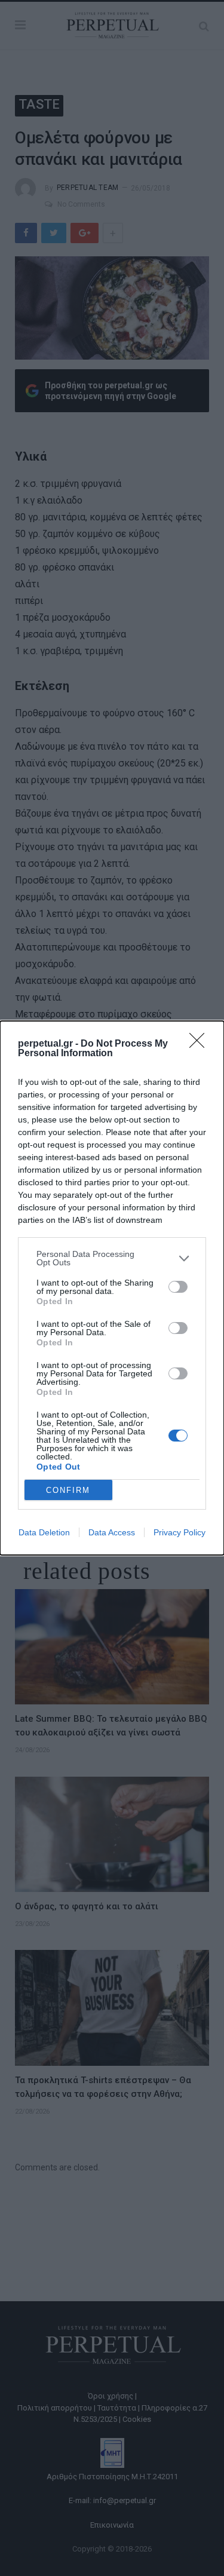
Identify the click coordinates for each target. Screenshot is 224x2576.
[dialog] (112, 1288)
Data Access (112, 1532)
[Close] (201, 1044)
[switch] (178, 1287)
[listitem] (112, 1258)
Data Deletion (44, 1532)
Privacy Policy (179, 1532)
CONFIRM (68, 1490)
